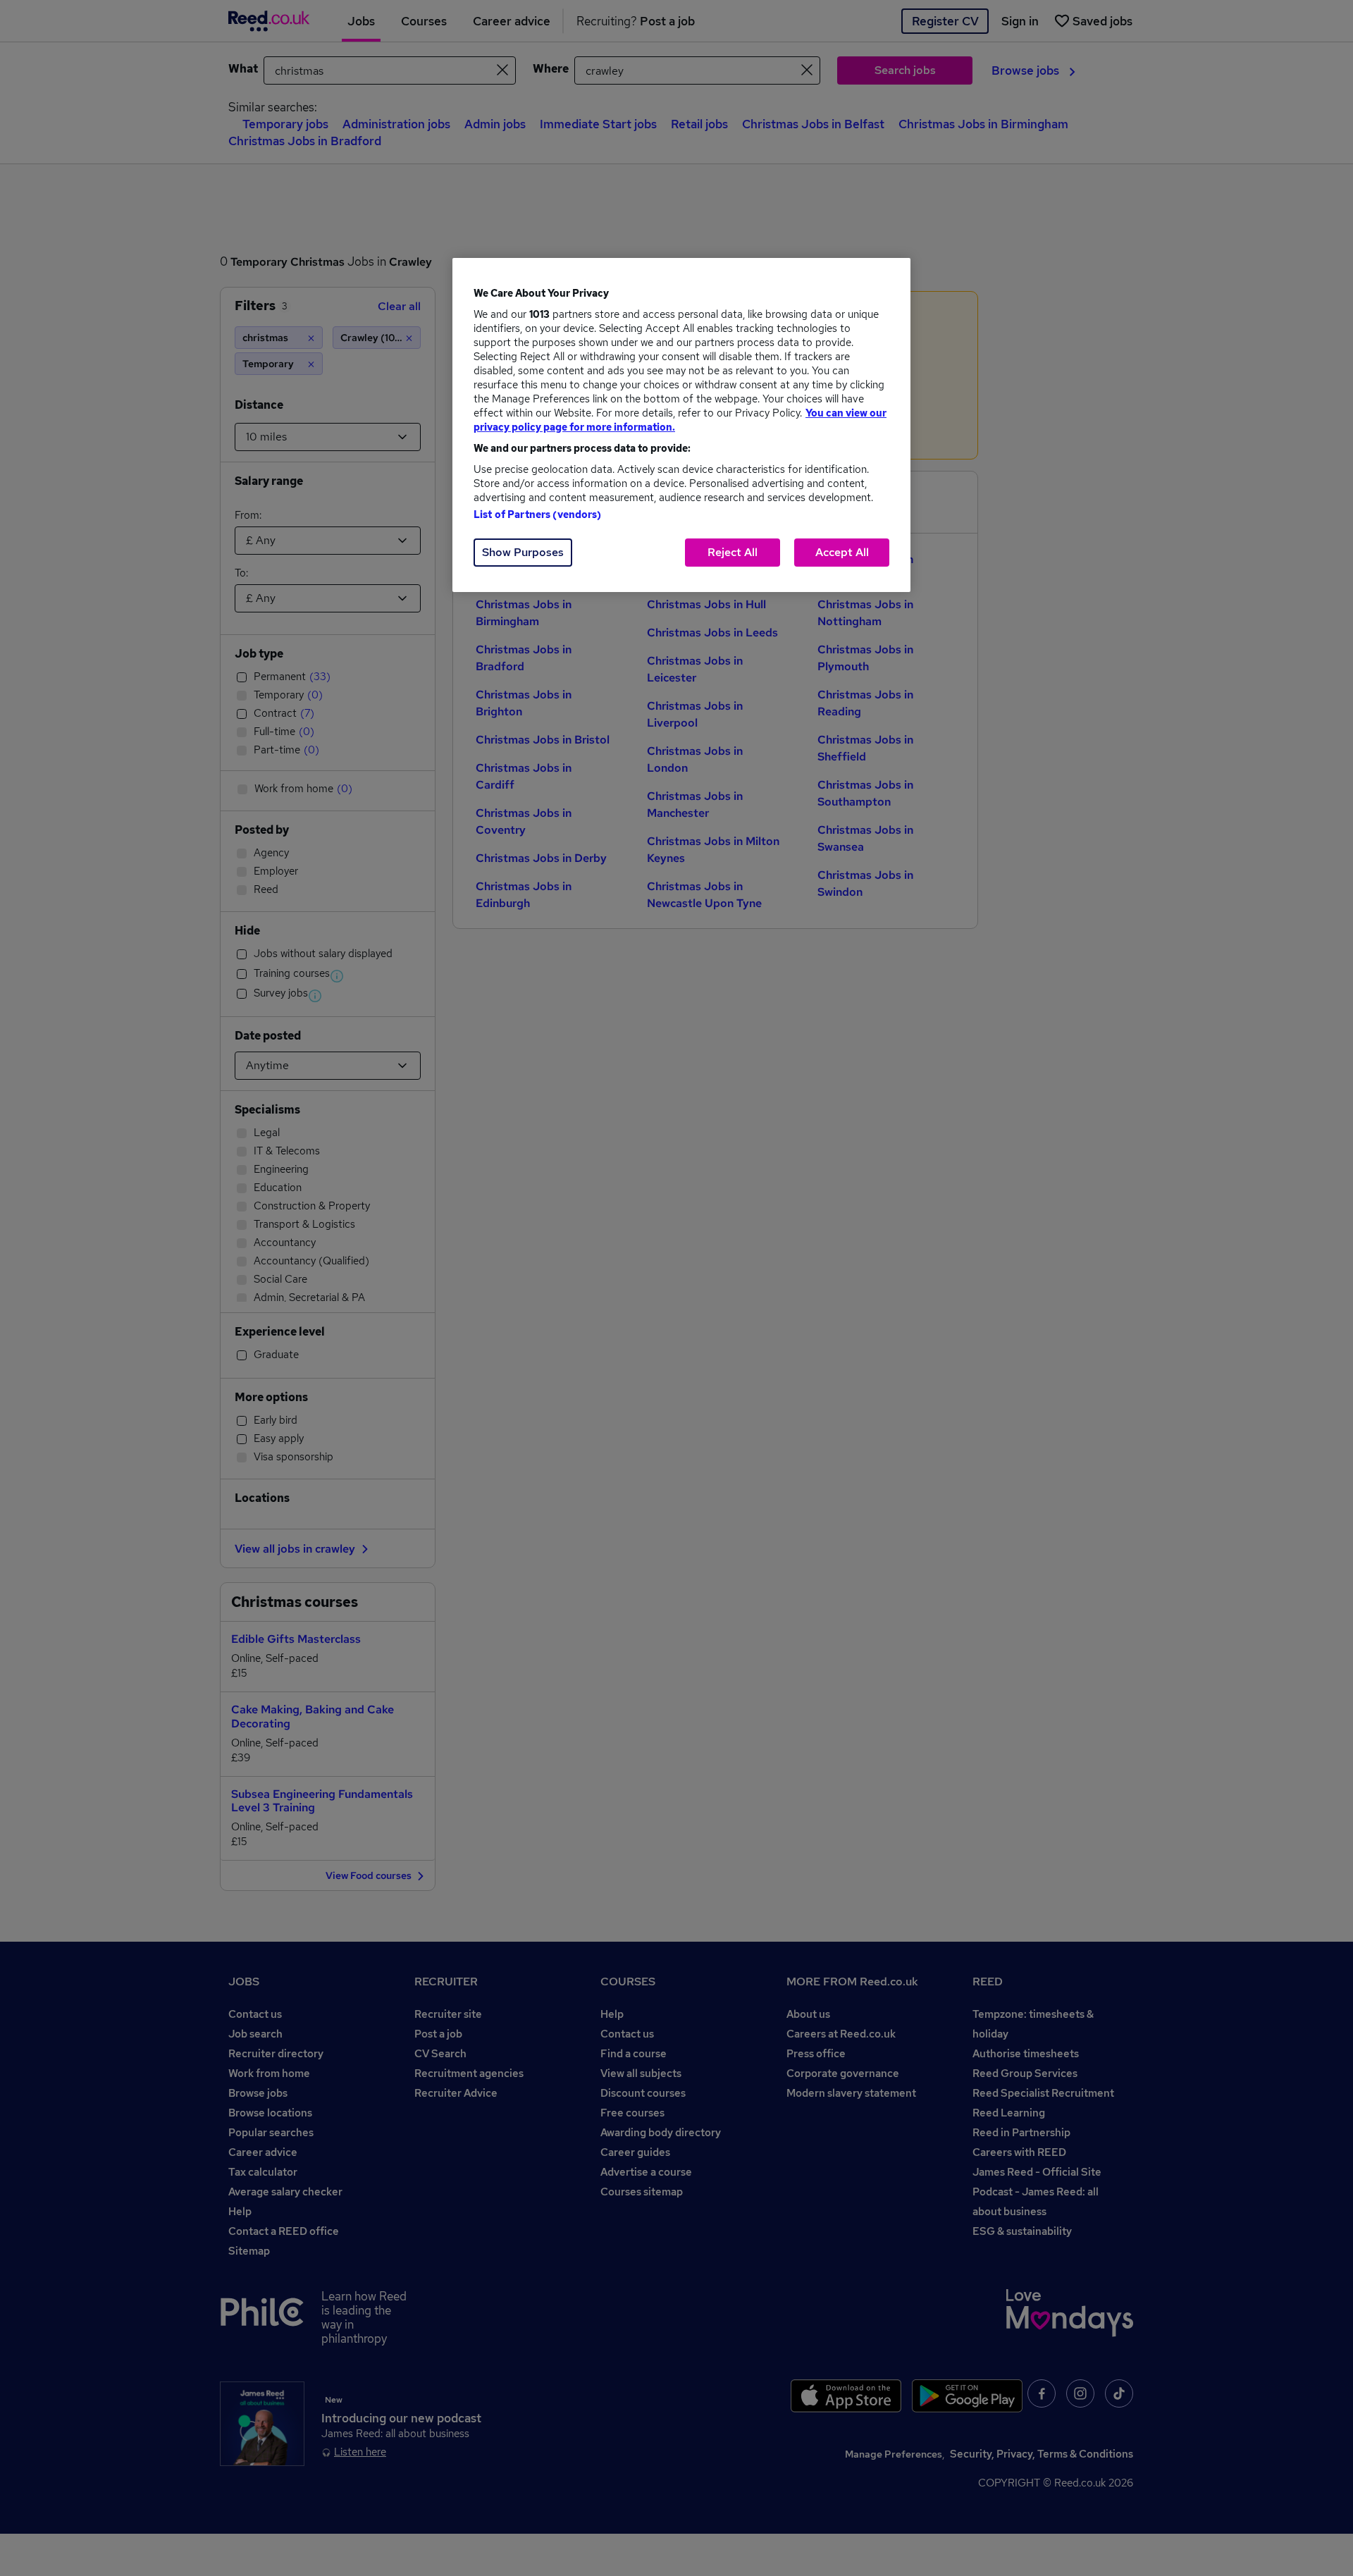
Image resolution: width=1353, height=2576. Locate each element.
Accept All (842, 552)
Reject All (733, 552)
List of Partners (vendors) (538, 514)
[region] (681, 425)
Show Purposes (523, 552)
